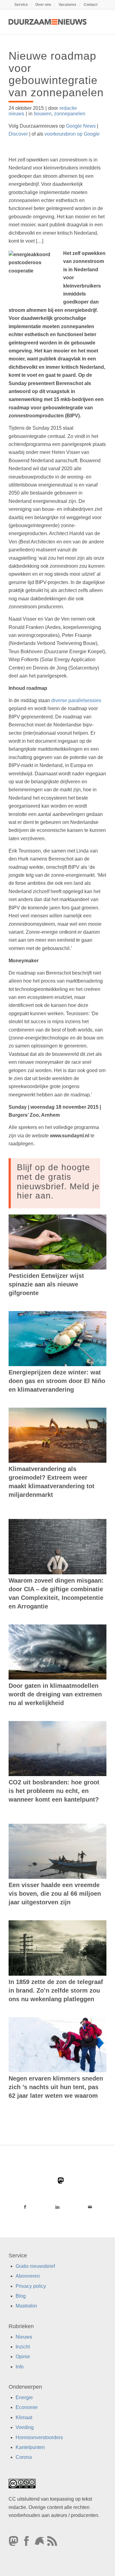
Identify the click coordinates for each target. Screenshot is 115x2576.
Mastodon (26, 2306)
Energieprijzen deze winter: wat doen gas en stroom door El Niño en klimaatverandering (57, 1381)
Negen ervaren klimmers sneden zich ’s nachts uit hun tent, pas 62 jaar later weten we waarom (56, 2087)
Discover (18, 134)
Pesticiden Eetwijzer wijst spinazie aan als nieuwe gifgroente (46, 1284)
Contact (91, 5)
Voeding (25, 2427)
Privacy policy (31, 2286)
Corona (24, 2457)
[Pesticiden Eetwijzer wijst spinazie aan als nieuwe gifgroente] (57, 1242)
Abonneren (28, 2276)
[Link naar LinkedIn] (57, 2207)
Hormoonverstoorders (39, 2437)
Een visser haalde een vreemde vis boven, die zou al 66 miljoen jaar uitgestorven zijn (55, 1894)
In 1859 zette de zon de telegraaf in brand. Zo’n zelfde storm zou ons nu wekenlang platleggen (56, 1990)
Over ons (43, 5)
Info (20, 2366)
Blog (21, 2296)
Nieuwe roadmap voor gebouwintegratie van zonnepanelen (56, 74)
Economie (27, 2407)
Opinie (23, 2357)
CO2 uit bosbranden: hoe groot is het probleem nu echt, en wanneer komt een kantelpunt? (54, 1791)
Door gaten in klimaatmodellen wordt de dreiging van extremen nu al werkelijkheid (55, 1694)
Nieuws (24, 2337)
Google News (81, 126)
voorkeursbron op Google (72, 134)
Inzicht (23, 2347)
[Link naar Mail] (90, 2207)
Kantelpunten (30, 2447)
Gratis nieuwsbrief (35, 2266)
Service (21, 5)
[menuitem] (21, 5)
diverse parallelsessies (76, 700)
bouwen (43, 114)
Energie (24, 2397)
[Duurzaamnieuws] (48, 22)
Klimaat (24, 2417)
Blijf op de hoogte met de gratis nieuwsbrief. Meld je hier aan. (58, 1181)
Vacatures (67, 5)
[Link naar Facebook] (25, 2207)
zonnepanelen (70, 114)
